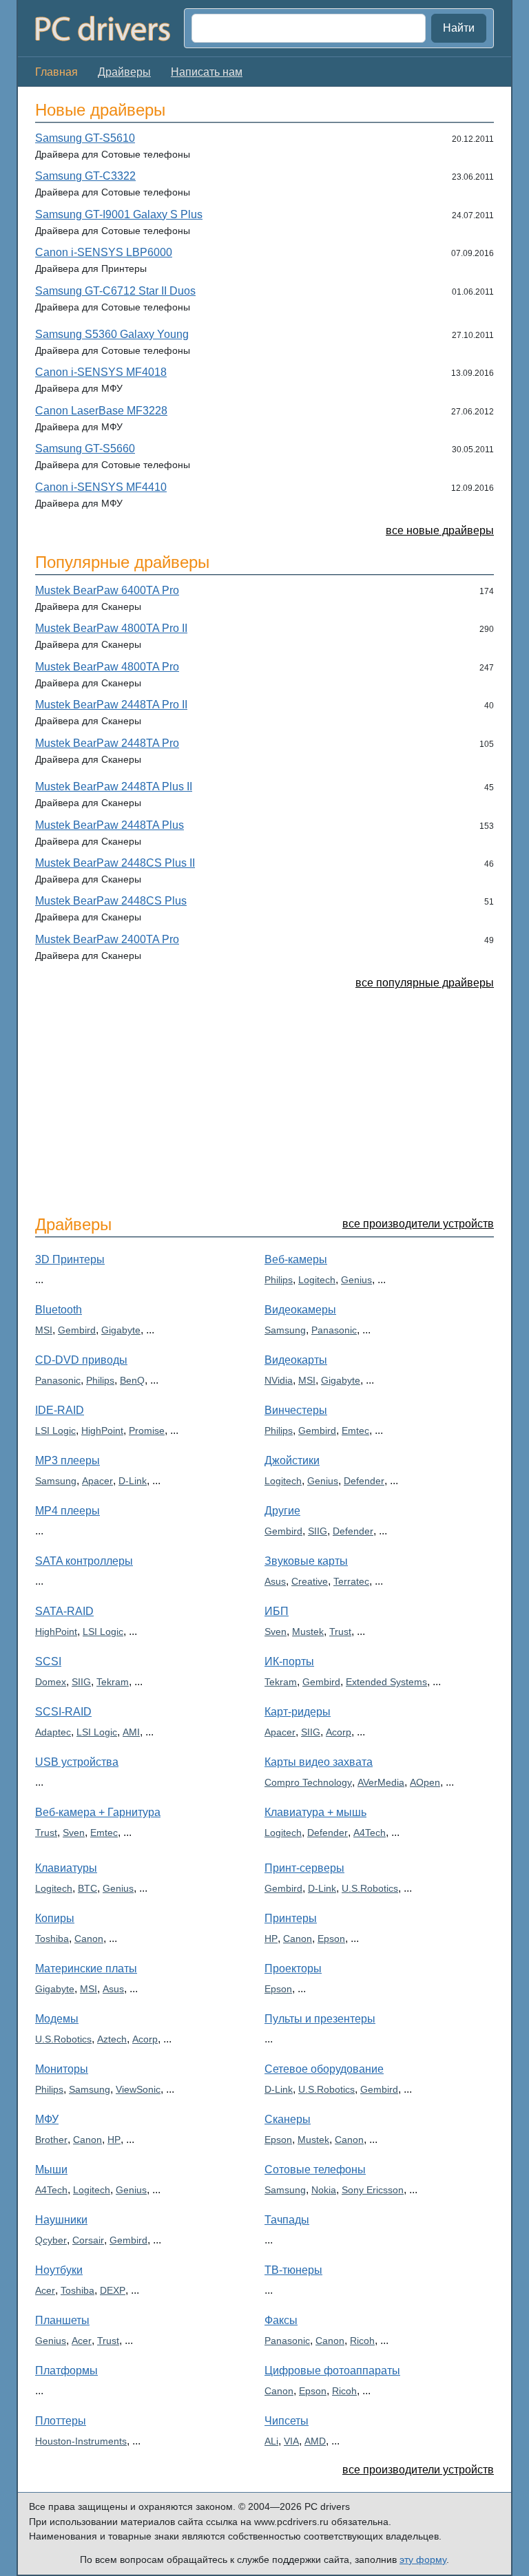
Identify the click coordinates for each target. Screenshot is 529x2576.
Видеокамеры (300, 1310)
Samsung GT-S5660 (85, 448)
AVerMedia (381, 1782)
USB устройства (77, 1762)
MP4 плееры (68, 1511)
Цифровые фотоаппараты (332, 2371)
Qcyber (51, 2240)
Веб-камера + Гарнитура (98, 1812)
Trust (46, 1833)
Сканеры (288, 2119)
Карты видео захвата (319, 1762)
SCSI (48, 1661)
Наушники (61, 2220)
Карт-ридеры (298, 1712)
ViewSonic (138, 2089)
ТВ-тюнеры (293, 2270)
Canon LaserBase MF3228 (101, 411)
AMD (315, 2441)
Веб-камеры (296, 1259)
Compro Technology (308, 1782)
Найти (459, 28)
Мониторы (62, 2069)
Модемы (57, 2019)
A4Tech (370, 1833)
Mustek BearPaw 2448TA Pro (107, 743)
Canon (89, 1939)
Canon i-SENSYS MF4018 (101, 372)
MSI (44, 1330)
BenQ (132, 1380)
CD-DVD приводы (81, 1360)
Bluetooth (59, 1310)
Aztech (112, 2039)
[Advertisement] (264, 1101)
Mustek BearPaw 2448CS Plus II (115, 863)
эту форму (423, 2559)
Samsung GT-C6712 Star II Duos (115, 291)
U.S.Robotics (63, 2039)
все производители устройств (418, 1224)
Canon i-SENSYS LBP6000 (104, 252)
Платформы (66, 2371)
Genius (356, 1280)
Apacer (97, 1481)
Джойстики (292, 1460)
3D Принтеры (70, 1259)
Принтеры (291, 1918)
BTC (87, 1888)
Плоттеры (61, 2421)
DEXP (113, 2290)
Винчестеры (296, 1410)
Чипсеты (287, 2421)
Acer (45, 2290)
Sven (74, 1833)
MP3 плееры (68, 1460)
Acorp (339, 1732)
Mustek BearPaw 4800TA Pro (107, 667)
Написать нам (207, 72)
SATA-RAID (64, 1611)
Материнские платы (86, 1968)
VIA (291, 2441)
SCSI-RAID (63, 1712)
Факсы (281, 2320)
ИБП (277, 1611)
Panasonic (58, 1380)
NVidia (279, 1380)
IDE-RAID (60, 1410)
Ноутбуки (59, 2270)
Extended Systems (386, 1682)
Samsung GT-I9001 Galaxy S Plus (119, 214)
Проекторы (293, 1968)
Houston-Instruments (81, 2441)
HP (114, 2140)
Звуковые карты (306, 1561)
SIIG (81, 1682)
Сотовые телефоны (315, 2169)
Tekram (113, 1682)
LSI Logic (55, 1430)
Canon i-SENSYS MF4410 (101, 487)
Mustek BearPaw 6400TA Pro (107, 590)
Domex (51, 1682)
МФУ (47, 2119)
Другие (282, 1511)
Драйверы (124, 72)
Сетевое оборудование (324, 2069)
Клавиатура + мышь (315, 1812)
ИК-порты (289, 1661)
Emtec (104, 1833)
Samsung (56, 1481)
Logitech (317, 1280)
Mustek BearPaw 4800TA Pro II (111, 628)
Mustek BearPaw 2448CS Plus (111, 901)
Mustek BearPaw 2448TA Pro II (111, 705)
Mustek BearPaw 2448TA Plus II (114, 786)
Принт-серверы (304, 1868)
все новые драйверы (440, 530)
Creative (310, 1581)
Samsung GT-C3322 (85, 176)
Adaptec (53, 1732)
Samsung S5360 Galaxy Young (112, 334)
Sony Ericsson (373, 2190)
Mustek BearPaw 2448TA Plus (110, 825)
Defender (364, 1481)
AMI (131, 1732)
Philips (100, 1380)
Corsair (88, 2240)
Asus (275, 1581)
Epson (331, 1939)
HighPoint (102, 1430)
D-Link (133, 1481)
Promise (147, 1430)
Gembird (77, 1330)
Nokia (324, 2190)
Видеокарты (296, 1360)
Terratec (351, 1581)
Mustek (308, 1632)
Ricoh (362, 2341)
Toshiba (52, 1939)
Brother (51, 2140)
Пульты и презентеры (320, 2019)
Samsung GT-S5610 (85, 138)
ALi (271, 2441)
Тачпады (287, 2220)
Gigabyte (121, 1330)
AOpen (425, 1782)
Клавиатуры (66, 1868)
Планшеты (62, 2320)
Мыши (51, 2169)
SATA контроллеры (84, 1561)
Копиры (55, 1918)
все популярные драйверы (425, 983)
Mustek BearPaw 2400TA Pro (107, 939)
